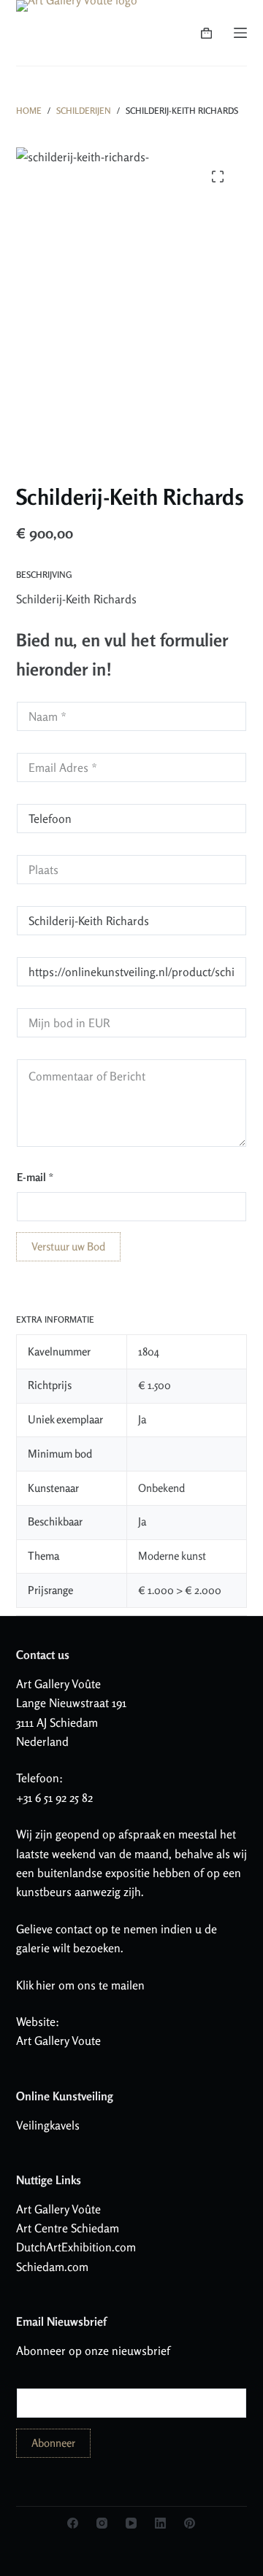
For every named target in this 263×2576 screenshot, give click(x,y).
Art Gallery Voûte (58, 1684)
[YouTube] (131, 2523)
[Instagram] (102, 2523)
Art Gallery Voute (58, 2041)
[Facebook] (73, 2523)
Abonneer (53, 2443)
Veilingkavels (48, 2125)
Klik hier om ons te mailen (80, 1985)
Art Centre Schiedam (68, 2228)
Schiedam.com (52, 2267)
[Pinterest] (190, 2523)
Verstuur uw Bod (68, 1246)
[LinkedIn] (160, 2523)
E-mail (35, 1177)
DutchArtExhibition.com (76, 2247)
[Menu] (240, 33)
